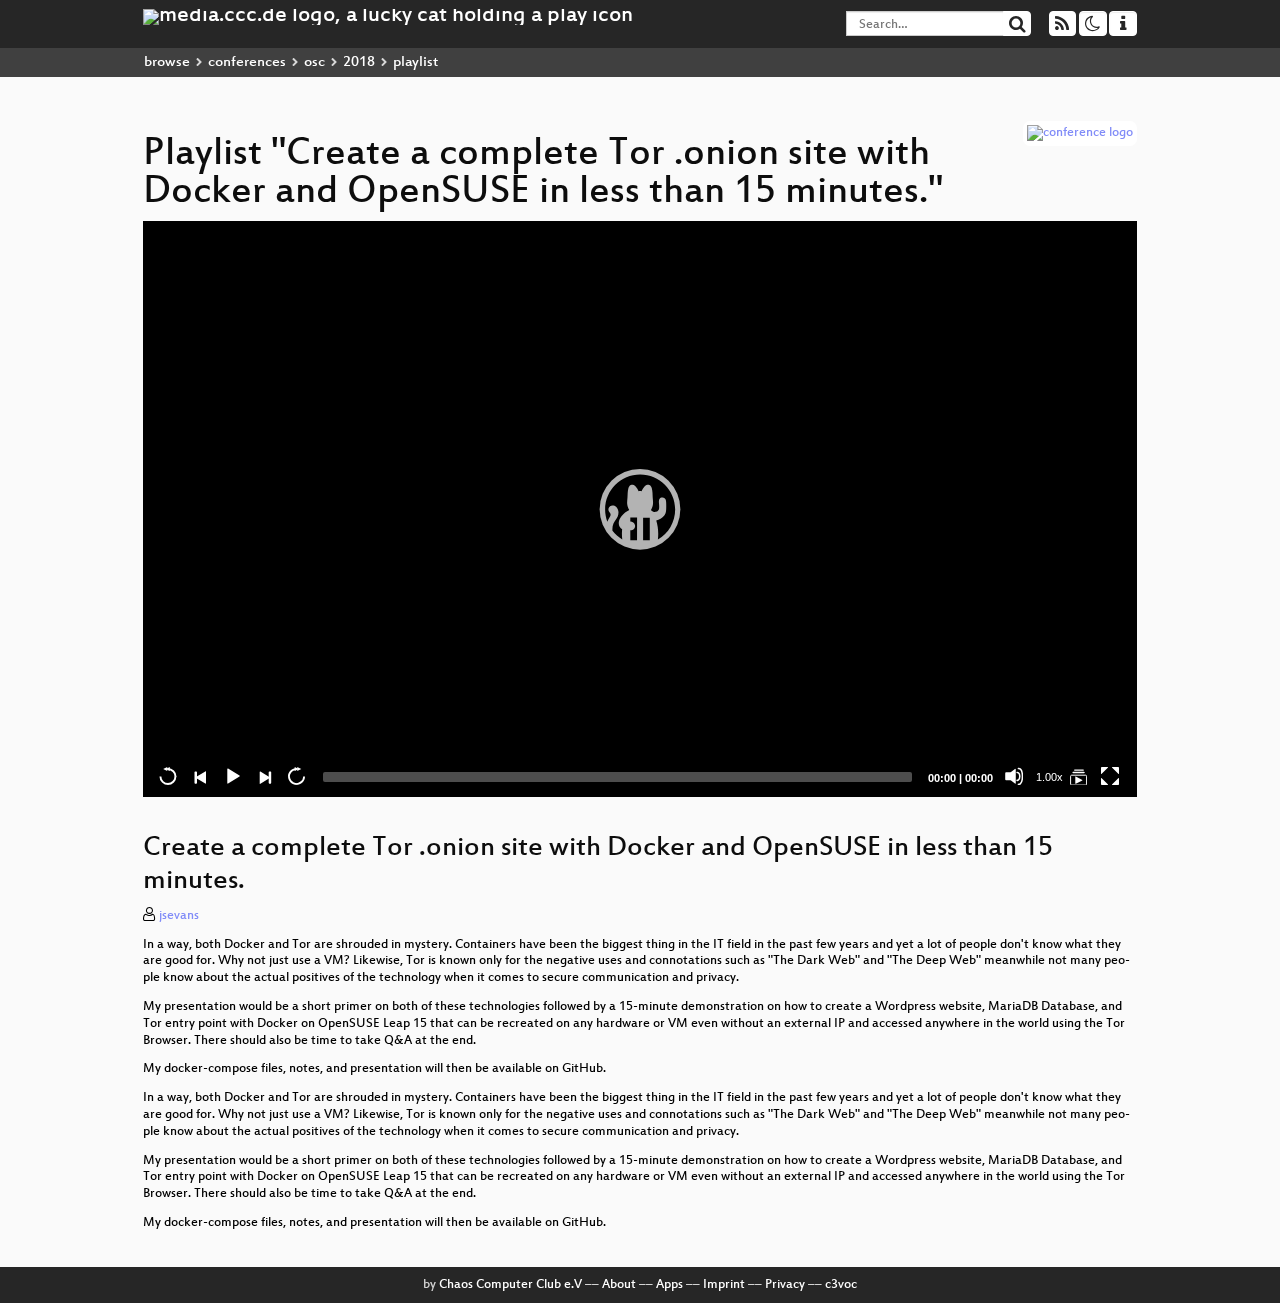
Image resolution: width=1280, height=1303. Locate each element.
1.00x (1049, 777)
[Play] (640, 509)
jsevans (179, 916)
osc (314, 62)
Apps (669, 1285)
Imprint (724, 1285)
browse (167, 62)
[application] (640, 509)
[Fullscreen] (1110, 776)
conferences (247, 62)
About (619, 1285)
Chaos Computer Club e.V (510, 1285)
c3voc (841, 1285)
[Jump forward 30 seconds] (296, 776)
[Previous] (200, 776)
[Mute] (1014, 776)
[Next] (264, 776)
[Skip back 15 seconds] (168, 776)
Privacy (785, 1285)
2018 (359, 62)
